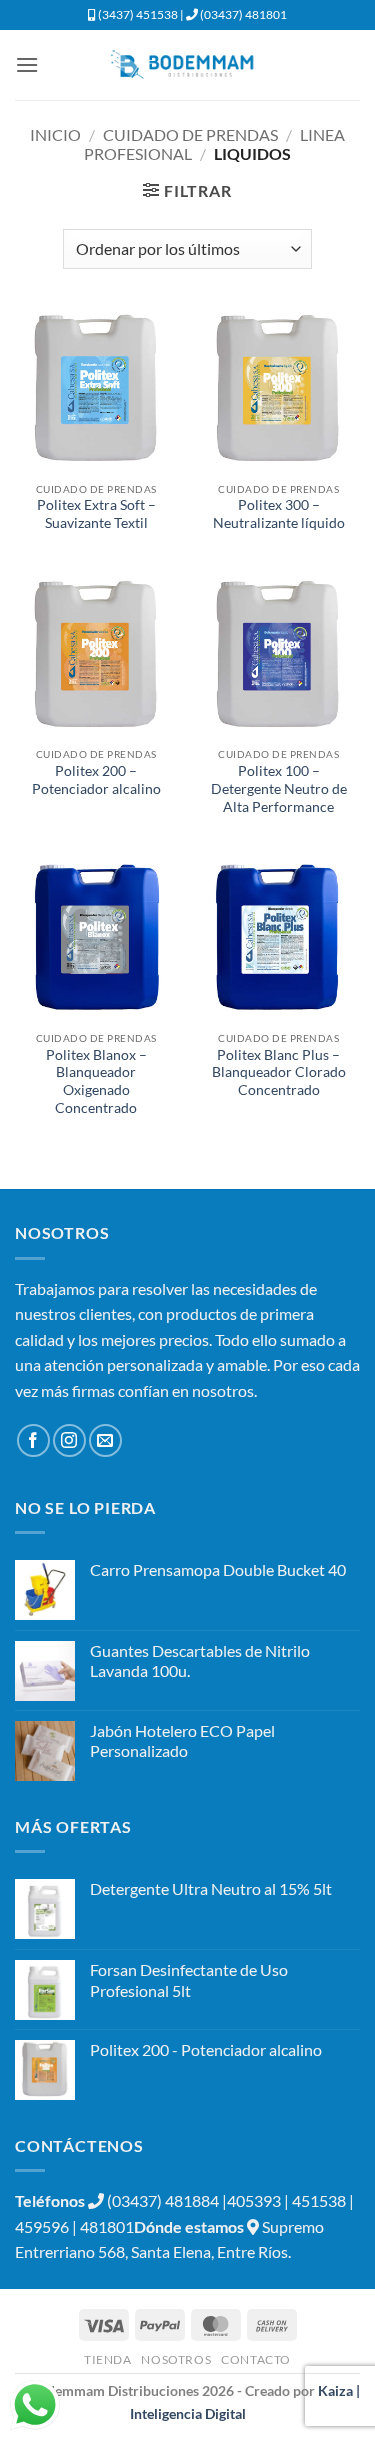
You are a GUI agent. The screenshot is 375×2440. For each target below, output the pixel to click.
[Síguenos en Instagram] (69, 1440)
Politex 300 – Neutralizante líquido (279, 514)
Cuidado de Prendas (190, 134)
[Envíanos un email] (105, 1440)
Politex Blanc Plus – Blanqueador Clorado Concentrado (279, 1072)
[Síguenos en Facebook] (33, 1440)
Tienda (108, 2359)
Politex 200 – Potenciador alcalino (96, 780)
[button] (27, 64)
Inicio (55, 134)
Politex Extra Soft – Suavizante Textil (96, 514)
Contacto (256, 2359)
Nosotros (176, 2359)
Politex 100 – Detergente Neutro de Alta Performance (279, 788)
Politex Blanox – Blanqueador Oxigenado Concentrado (96, 1081)
